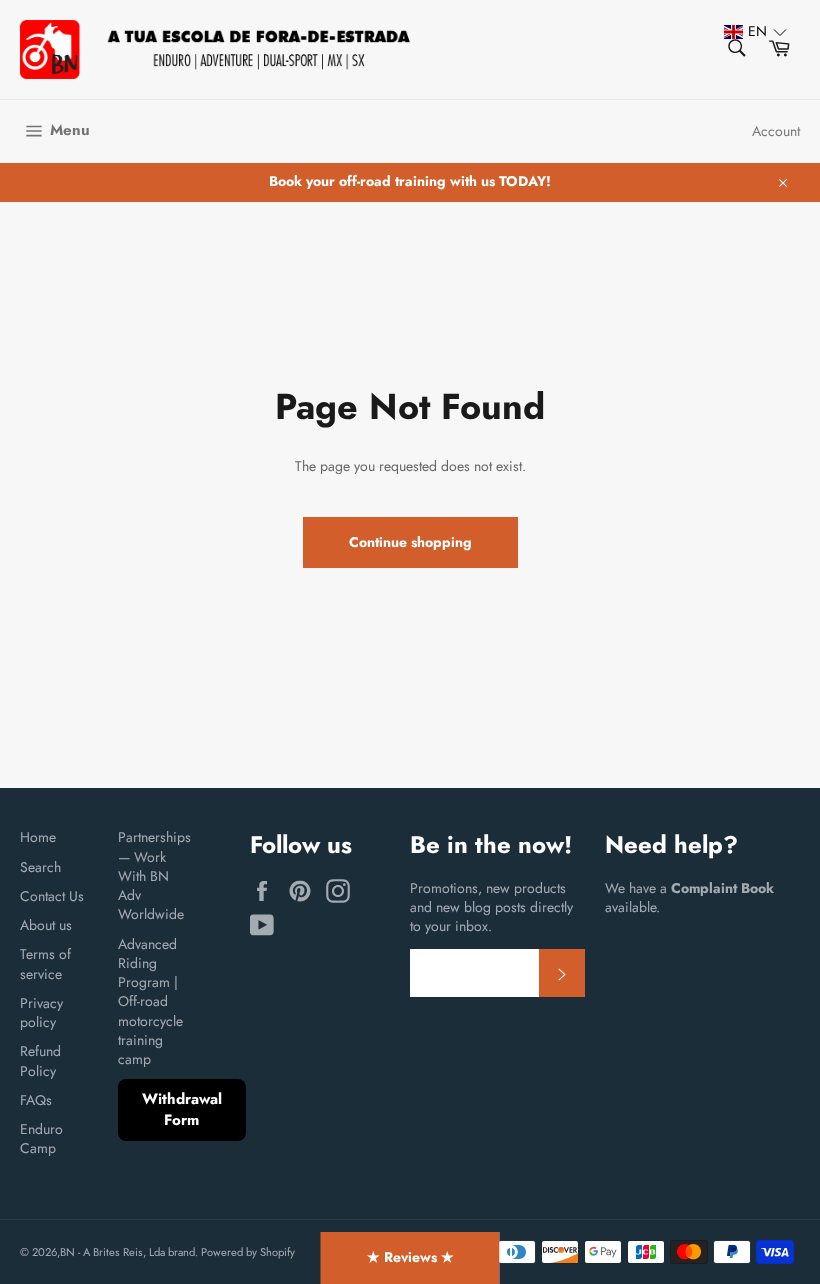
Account (776, 131)
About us (46, 925)
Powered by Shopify (248, 1252)
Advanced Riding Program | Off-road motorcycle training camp (150, 1002)
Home (38, 837)
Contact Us (52, 896)
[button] (746, 31)
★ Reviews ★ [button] (410, 1257)
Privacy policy (41, 1012)
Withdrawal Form (182, 1109)
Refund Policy (40, 1060)
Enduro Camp (41, 1138)
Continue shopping (410, 542)
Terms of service (45, 963)
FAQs (36, 1100)
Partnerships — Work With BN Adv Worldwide (154, 875)
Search (40, 867)
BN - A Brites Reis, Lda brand (127, 1252)
